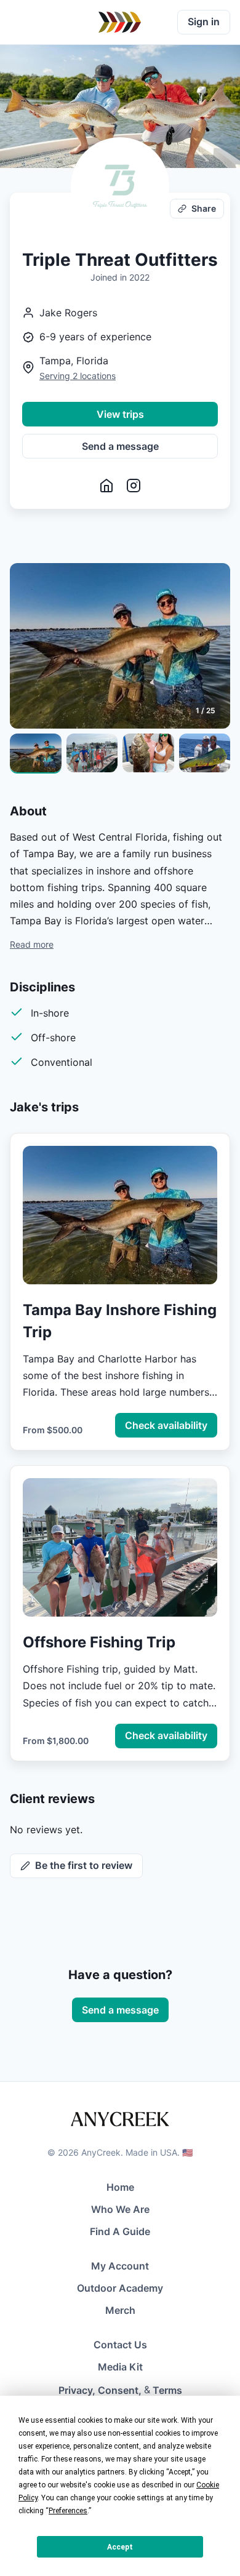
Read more (32, 944)
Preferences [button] (68, 2511)
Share (204, 208)
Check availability (166, 1425)
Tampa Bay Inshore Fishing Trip (120, 1321)
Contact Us (120, 2345)
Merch (120, 2310)
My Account (120, 2266)
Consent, (120, 2390)
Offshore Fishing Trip (99, 1642)
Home (120, 2187)
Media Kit (120, 2367)
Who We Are (120, 2209)
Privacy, (77, 2390)
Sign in (204, 22)
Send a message (120, 446)
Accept (120, 2547)
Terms (167, 2390)
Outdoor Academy (120, 2288)
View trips (120, 414)
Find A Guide (120, 2231)
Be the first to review (84, 1865)
